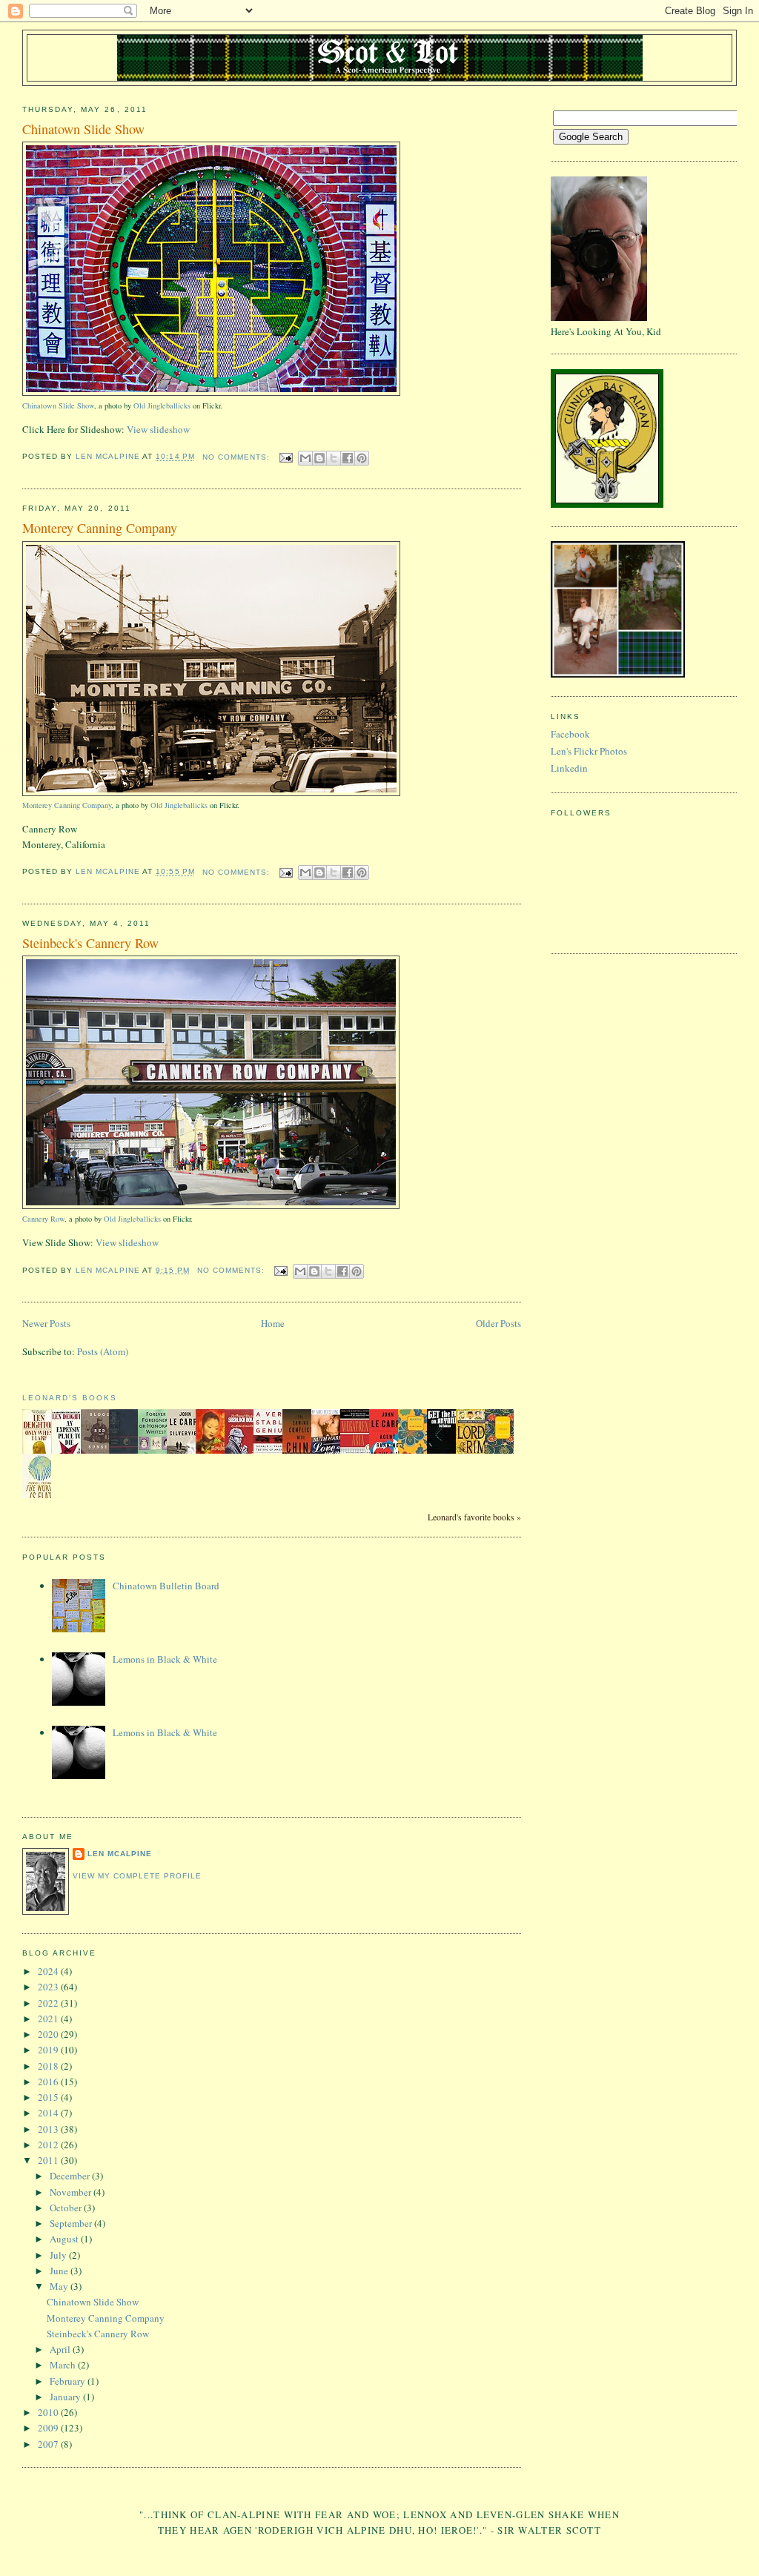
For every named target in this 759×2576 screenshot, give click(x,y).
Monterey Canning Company (100, 528)
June (60, 2271)
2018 (49, 2066)
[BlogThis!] (319, 458)
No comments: (238, 457)
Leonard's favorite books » (474, 1517)
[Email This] (305, 458)
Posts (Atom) (103, 1351)
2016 (49, 2082)
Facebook (570, 734)
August (65, 2239)
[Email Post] (286, 457)
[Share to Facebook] (348, 458)
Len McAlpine (120, 1854)
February (69, 2381)
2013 (49, 2129)
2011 (49, 2160)
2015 (49, 2097)
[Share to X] (334, 458)
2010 (49, 2412)
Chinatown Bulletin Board (166, 1586)
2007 (49, 2444)
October (67, 2208)
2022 (49, 2003)
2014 (49, 2113)
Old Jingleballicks (162, 405)
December (71, 2176)
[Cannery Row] (211, 1206)
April (61, 2349)
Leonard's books (70, 1398)
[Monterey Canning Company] (211, 793)
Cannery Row (43, 1219)
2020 (49, 2034)
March (64, 2365)
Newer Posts (46, 1323)
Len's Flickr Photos (589, 751)
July (59, 2255)
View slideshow (158, 429)
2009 (49, 2428)
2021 (49, 2019)
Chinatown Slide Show (83, 129)
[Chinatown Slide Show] (211, 393)
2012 (49, 2145)
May (60, 2286)
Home (273, 1323)
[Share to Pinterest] (362, 458)
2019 (49, 2050)
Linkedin (569, 768)
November (72, 2192)
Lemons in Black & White (165, 1659)
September (72, 2223)
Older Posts (498, 1323)
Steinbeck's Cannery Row (90, 943)
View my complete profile (137, 1876)
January (66, 2397)
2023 (49, 1987)
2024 (49, 1971)
